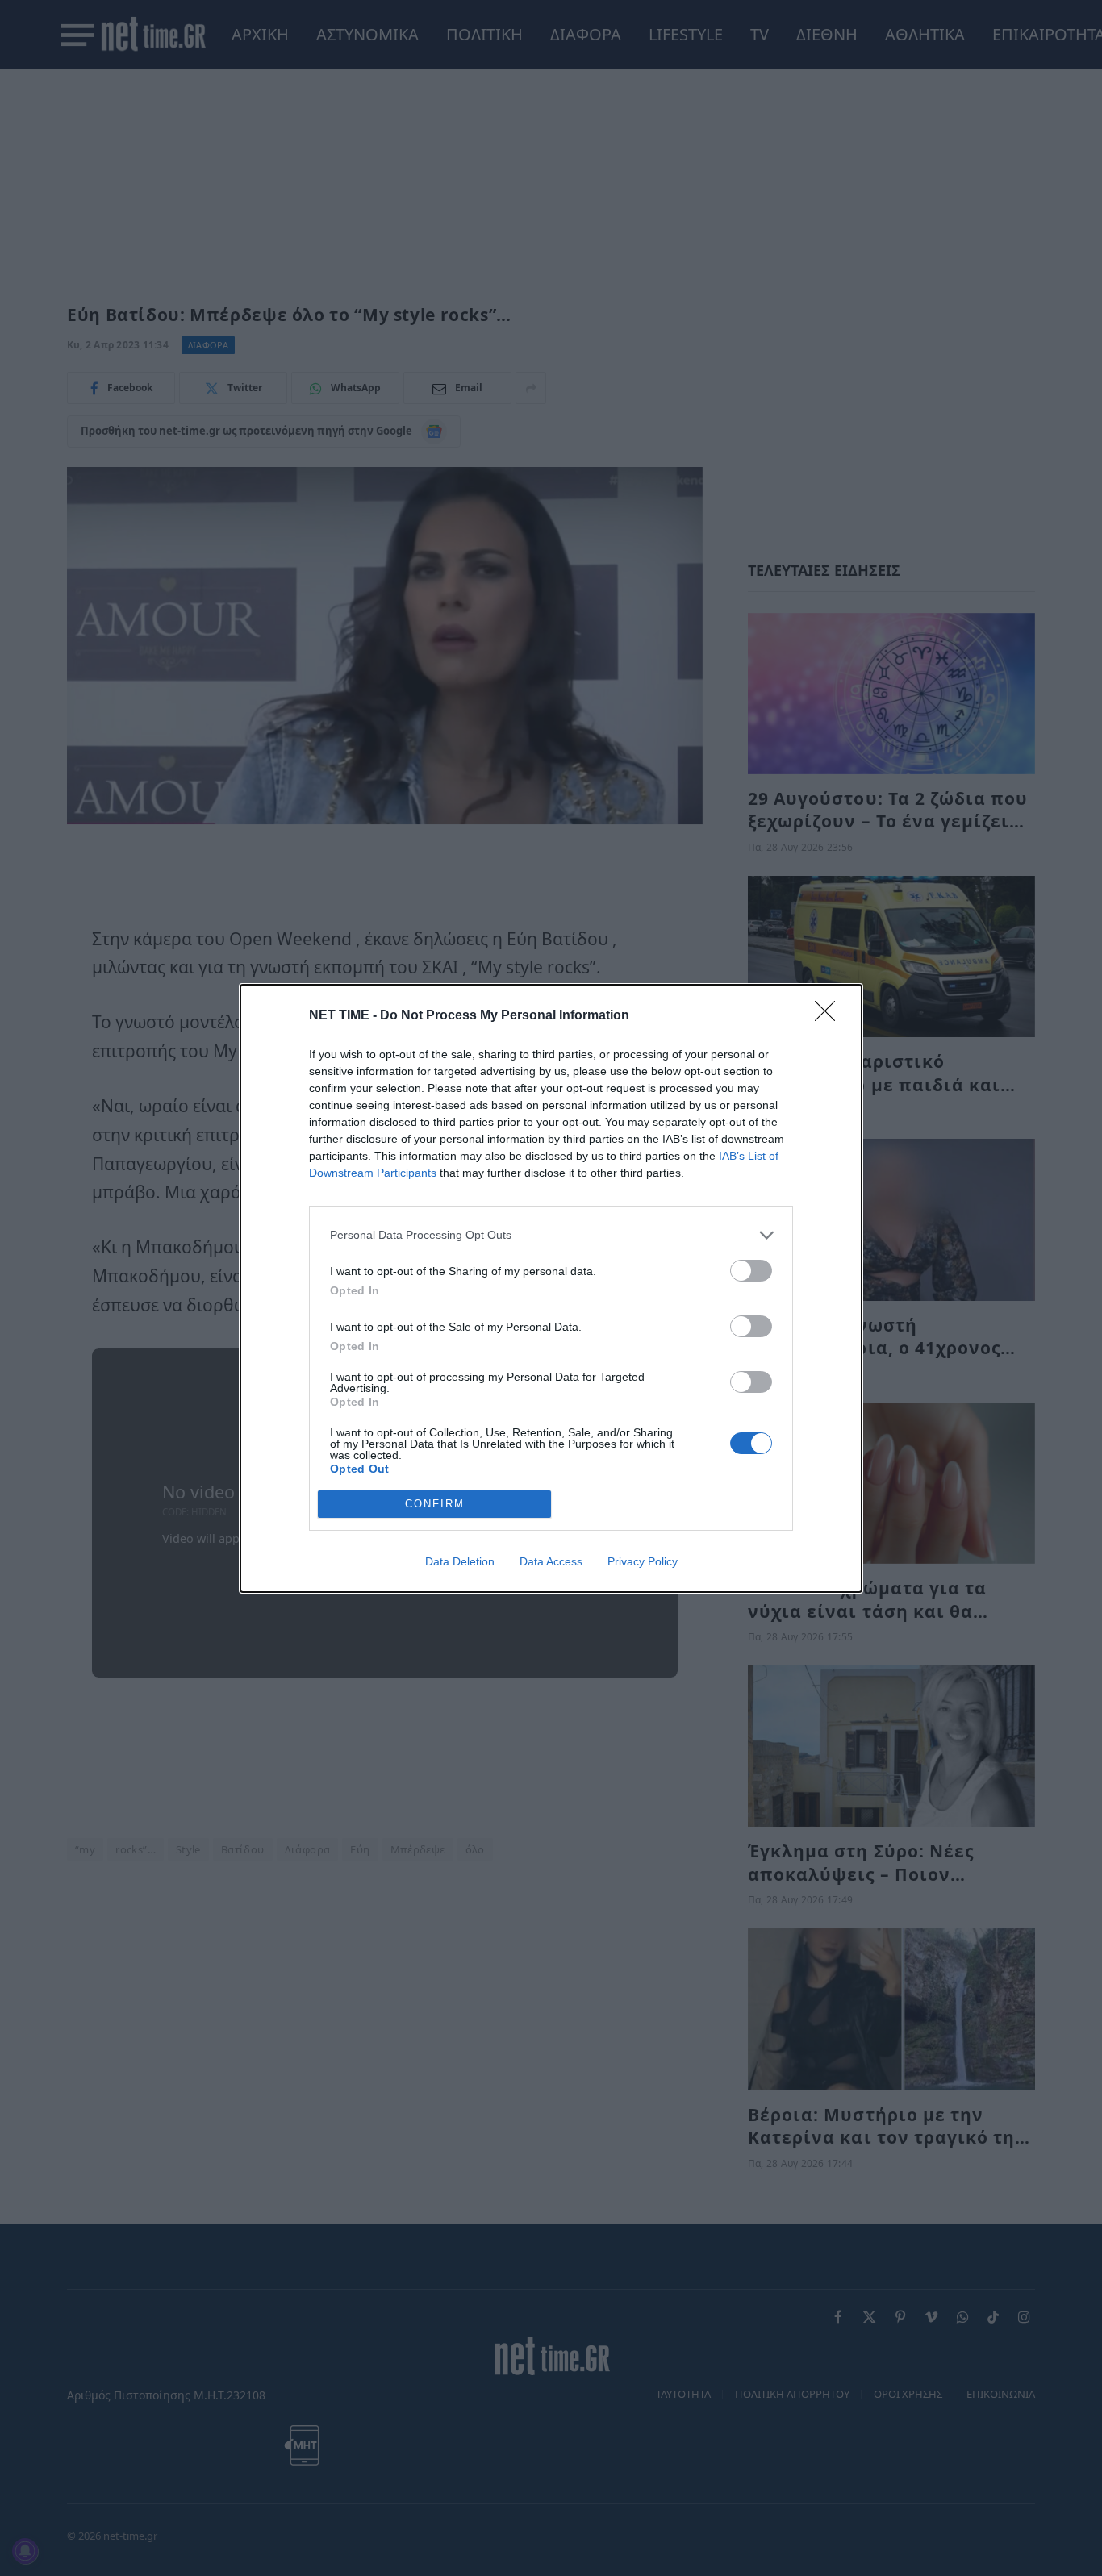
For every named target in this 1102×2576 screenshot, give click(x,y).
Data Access (551, 1561)
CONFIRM (435, 1504)
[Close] (830, 1016)
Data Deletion (460, 1561)
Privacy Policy (643, 1561)
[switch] (751, 1271)
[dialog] (551, 1288)
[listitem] (551, 1235)
